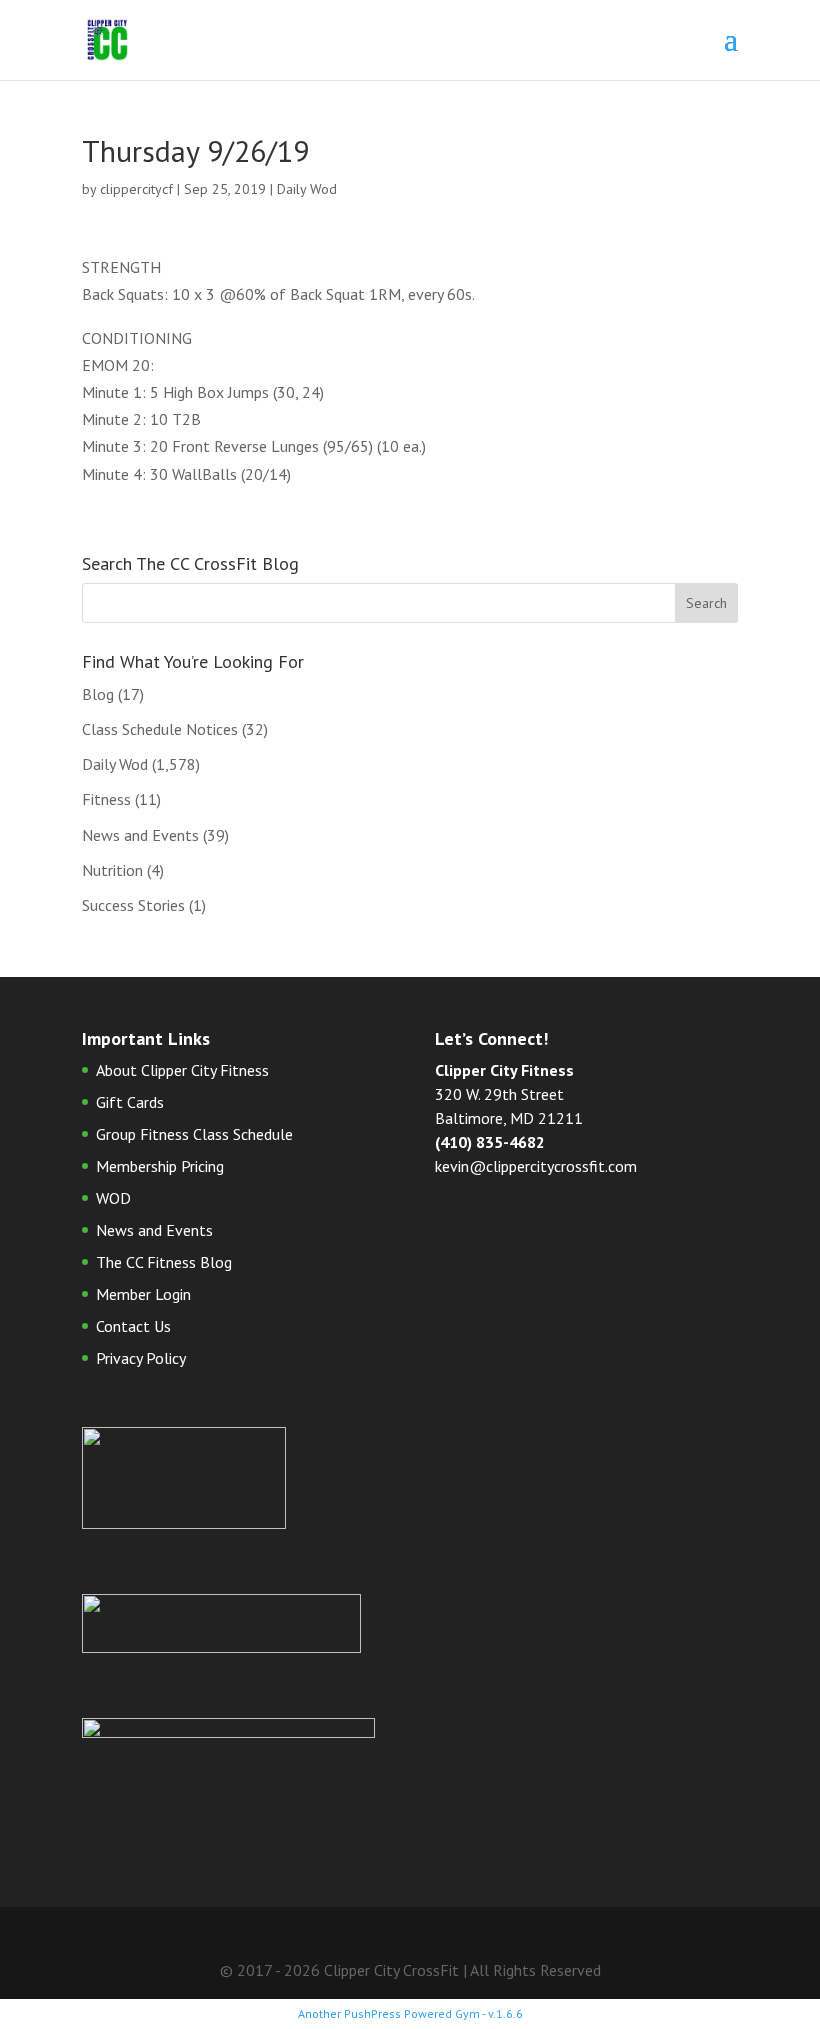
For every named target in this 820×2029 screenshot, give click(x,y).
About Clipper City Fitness (182, 1070)
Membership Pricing (160, 1166)
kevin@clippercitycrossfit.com (536, 1166)
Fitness (106, 799)
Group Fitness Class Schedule (194, 1134)
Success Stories (133, 905)
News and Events (140, 835)
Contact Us (133, 1326)
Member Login (143, 1294)
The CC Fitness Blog (164, 1262)
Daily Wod (307, 189)
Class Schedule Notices (160, 729)
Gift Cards (130, 1102)
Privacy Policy (141, 1358)
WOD (113, 1198)
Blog (98, 694)
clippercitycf (136, 189)
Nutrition (112, 870)
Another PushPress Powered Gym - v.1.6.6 (410, 2013)
